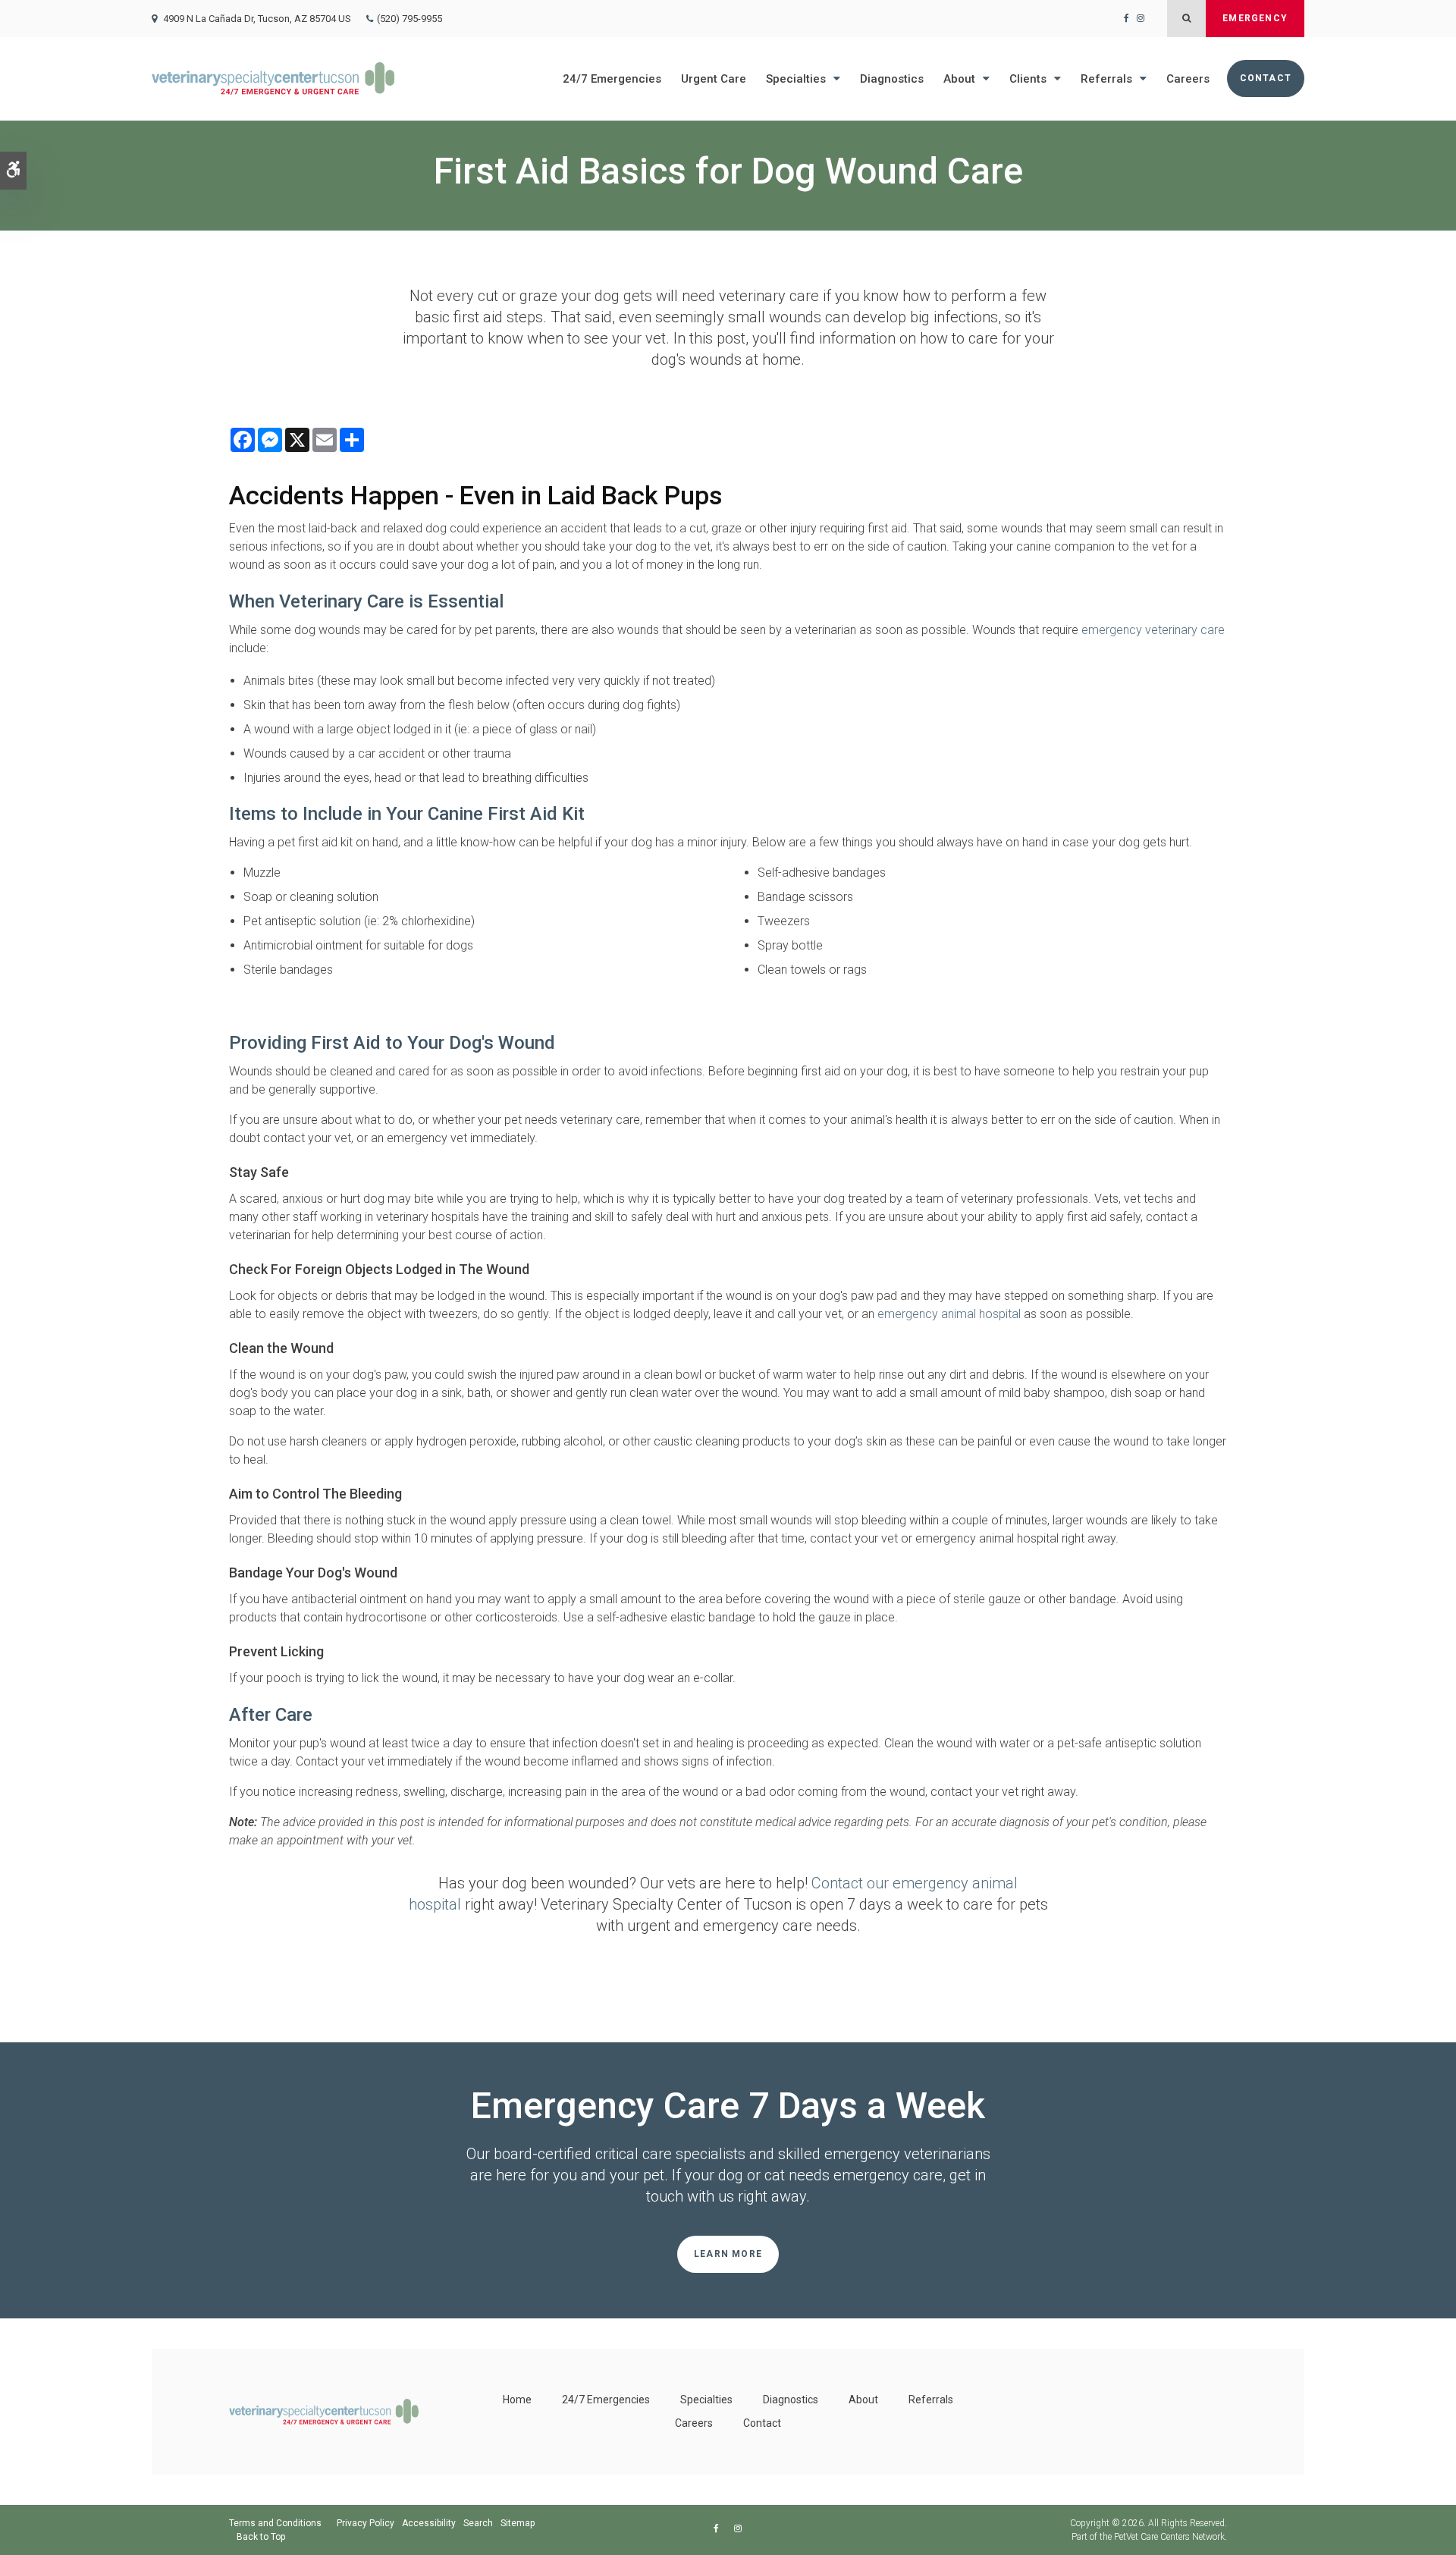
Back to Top (261, 2537)
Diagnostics (892, 79)
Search (478, 2523)
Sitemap (518, 2523)
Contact (1266, 78)
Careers (1188, 79)
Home (517, 2400)
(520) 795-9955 (409, 19)
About (959, 79)
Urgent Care (714, 79)
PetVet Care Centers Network (1169, 2537)
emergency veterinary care (1153, 630)
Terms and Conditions (275, 2523)
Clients (1028, 79)
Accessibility (429, 2523)
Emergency (1255, 18)
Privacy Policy (366, 2523)
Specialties (796, 79)
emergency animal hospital (949, 1314)
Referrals (1106, 79)
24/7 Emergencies (612, 79)
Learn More (728, 2254)
